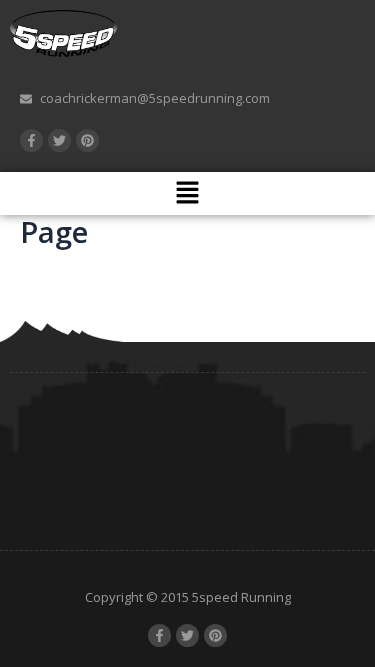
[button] (187, 193)
